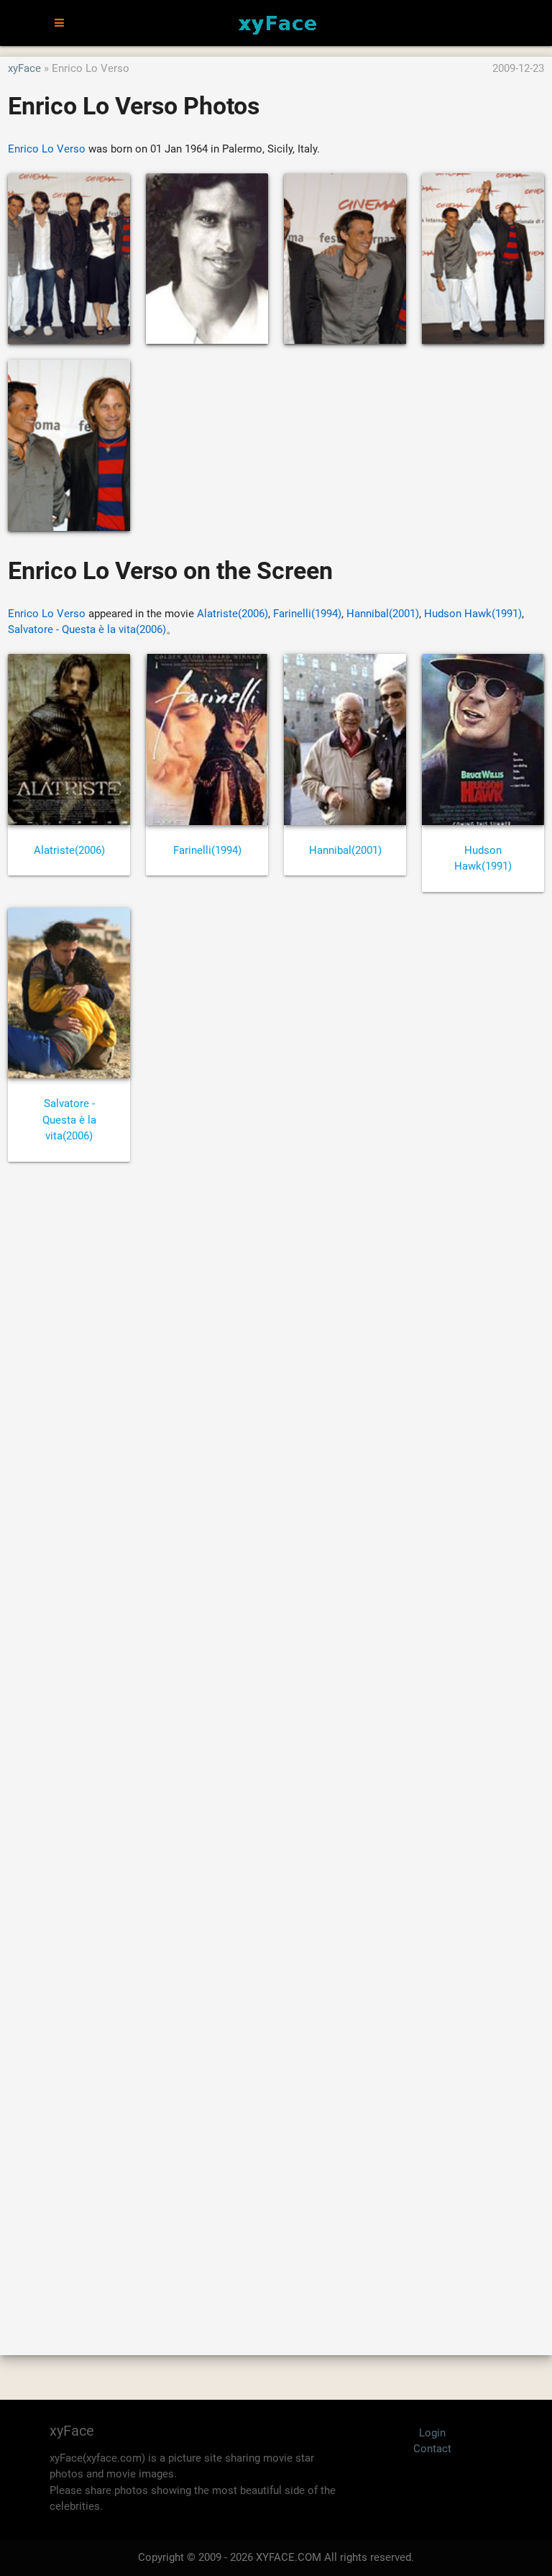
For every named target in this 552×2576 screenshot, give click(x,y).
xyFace (24, 68)
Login (432, 2433)
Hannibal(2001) (383, 614)
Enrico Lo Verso (47, 149)
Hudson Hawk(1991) (473, 614)
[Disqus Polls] (276, 1367)
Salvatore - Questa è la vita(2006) (87, 629)
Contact (432, 2449)
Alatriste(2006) (233, 614)
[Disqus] (276, 1742)
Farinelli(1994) (307, 614)
